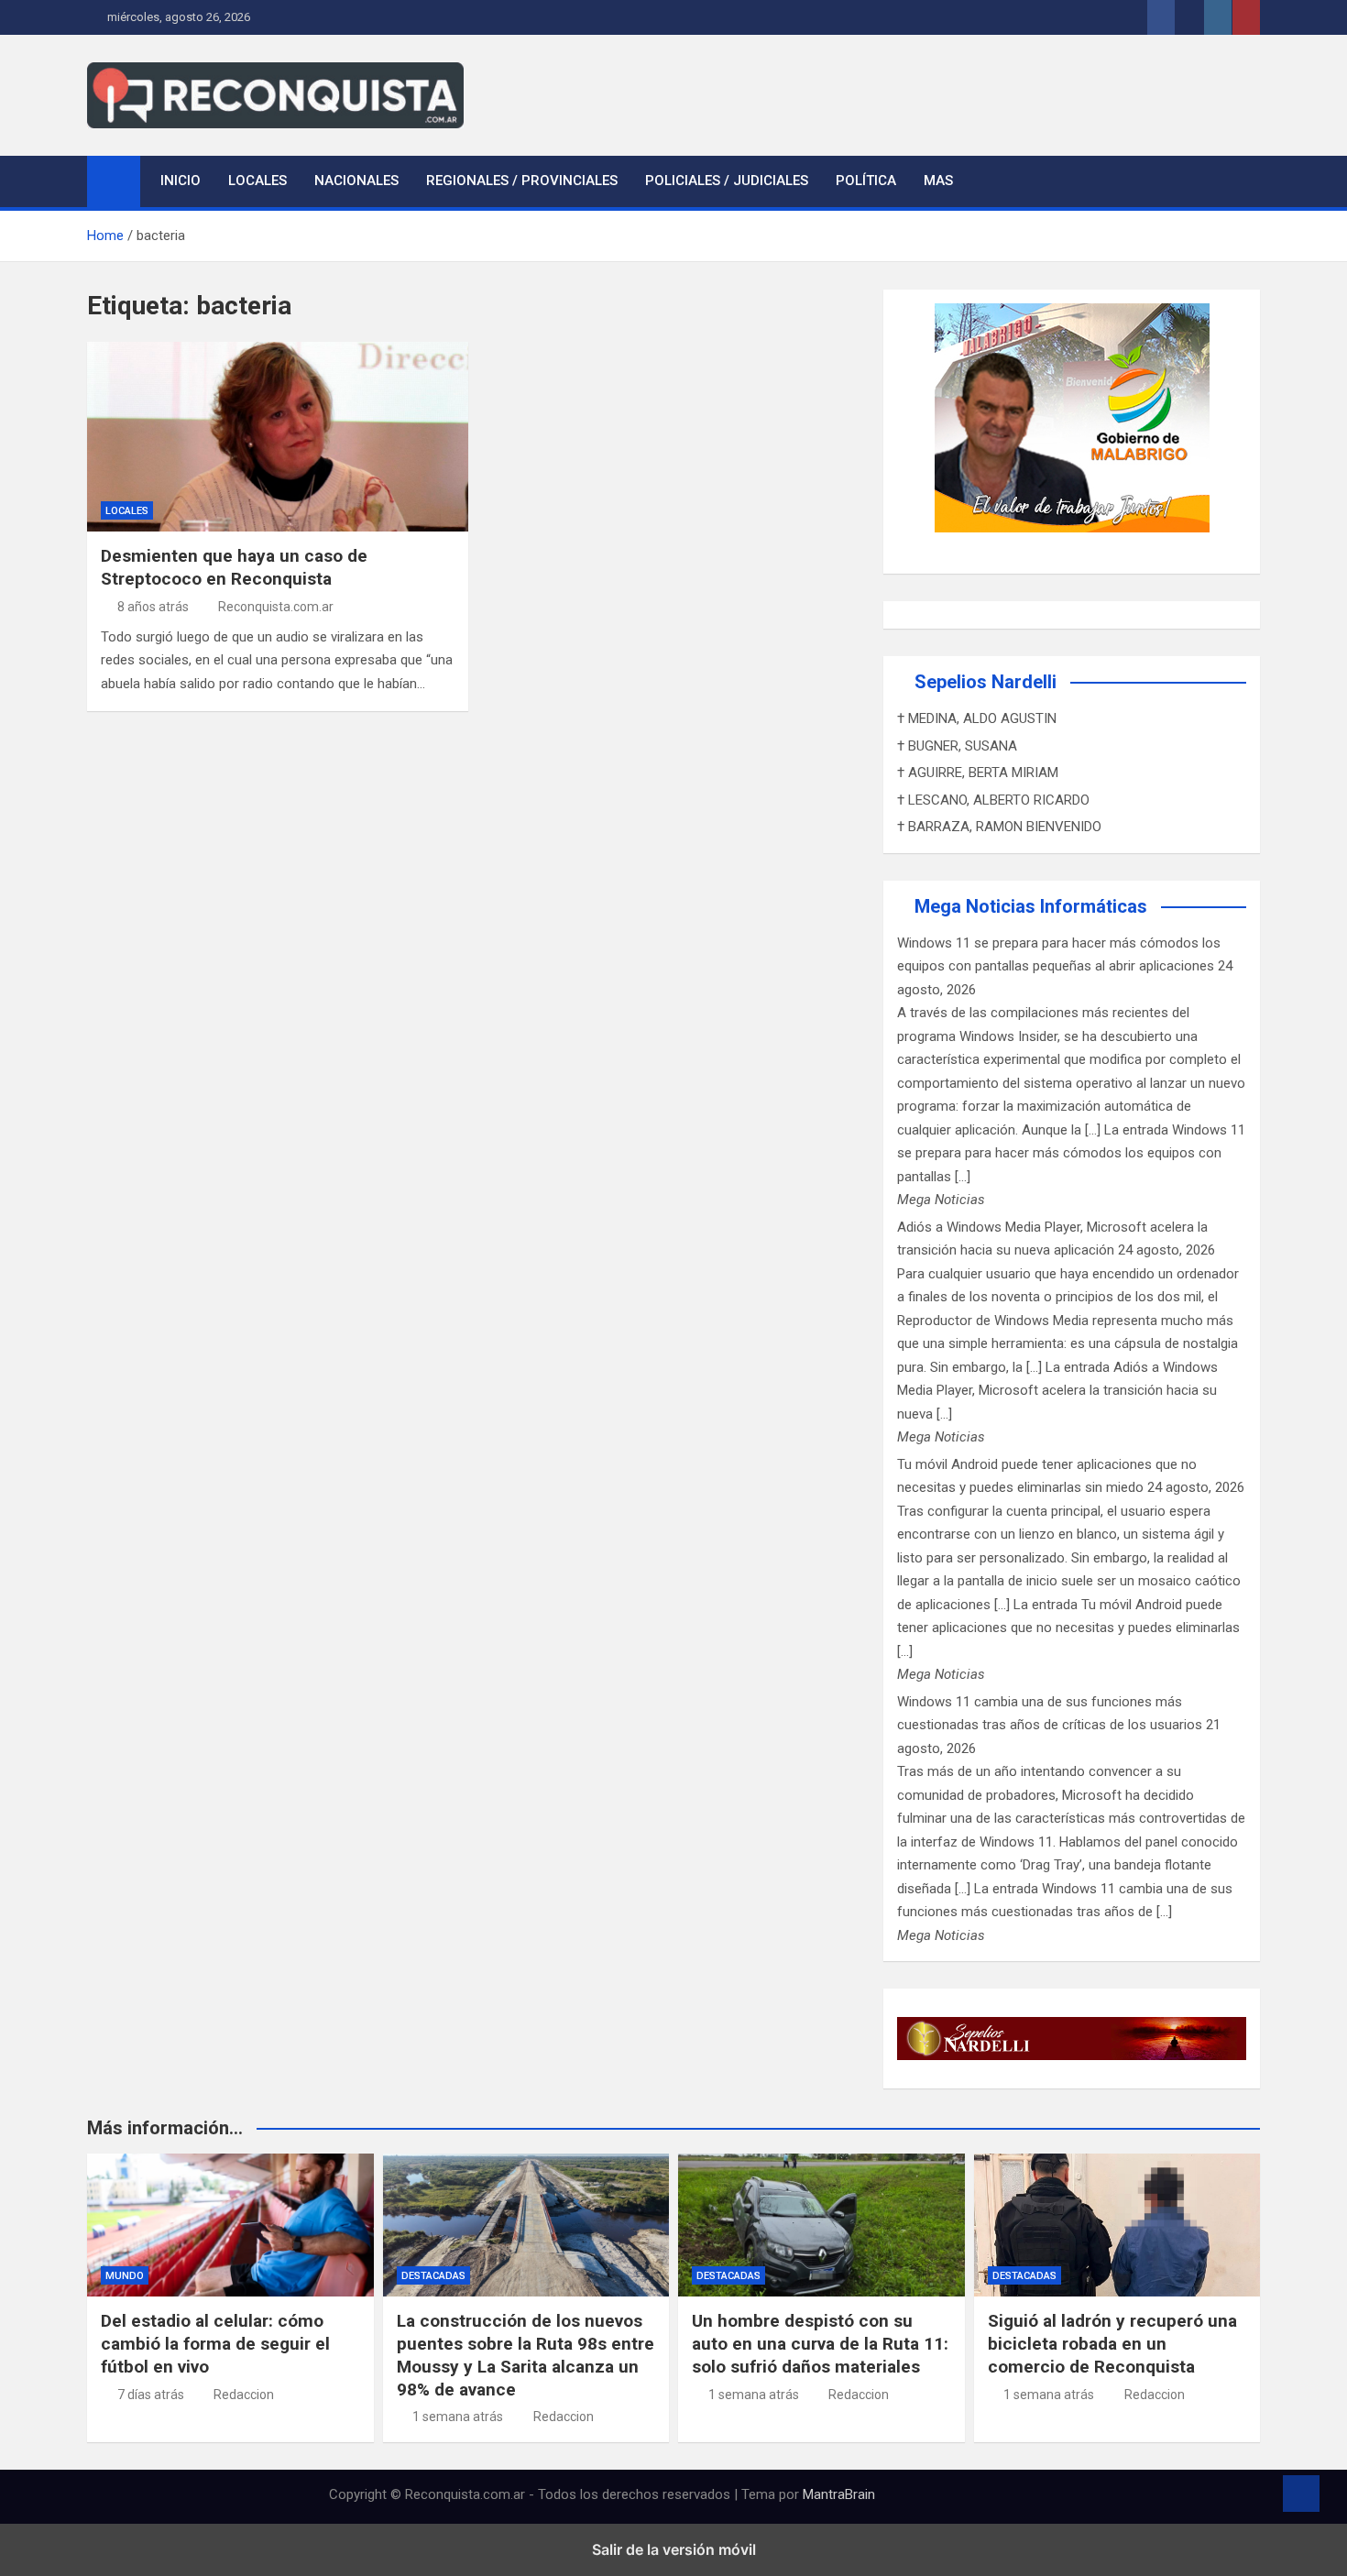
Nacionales (356, 181)
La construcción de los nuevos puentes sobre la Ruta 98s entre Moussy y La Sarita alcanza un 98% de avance (526, 2355)
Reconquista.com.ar (276, 607)
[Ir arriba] (1301, 2494)
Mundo (125, 2276)
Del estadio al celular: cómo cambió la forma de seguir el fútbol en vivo (215, 2343)
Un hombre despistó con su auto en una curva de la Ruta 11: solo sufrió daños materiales (820, 2343)
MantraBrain (839, 2494)
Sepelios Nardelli (986, 682)
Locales (257, 181)
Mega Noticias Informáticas (1031, 906)
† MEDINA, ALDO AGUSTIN (977, 718)
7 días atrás (151, 2395)
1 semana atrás (458, 2417)
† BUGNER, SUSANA (957, 746)
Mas (938, 181)
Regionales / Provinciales (522, 181)
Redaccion (244, 2395)
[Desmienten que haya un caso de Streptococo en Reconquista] (278, 437)
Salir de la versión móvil (674, 2549)
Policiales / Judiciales (727, 181)
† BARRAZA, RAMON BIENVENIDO (999, 827)
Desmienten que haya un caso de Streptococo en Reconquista (234, 567)
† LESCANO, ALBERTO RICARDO (993, 800)
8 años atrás (153, 607)
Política (866, 181)
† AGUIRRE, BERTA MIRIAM (978, 773)
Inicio (181, 181)
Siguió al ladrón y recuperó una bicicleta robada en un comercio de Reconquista (1112, 2343)
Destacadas (433, 2276)
